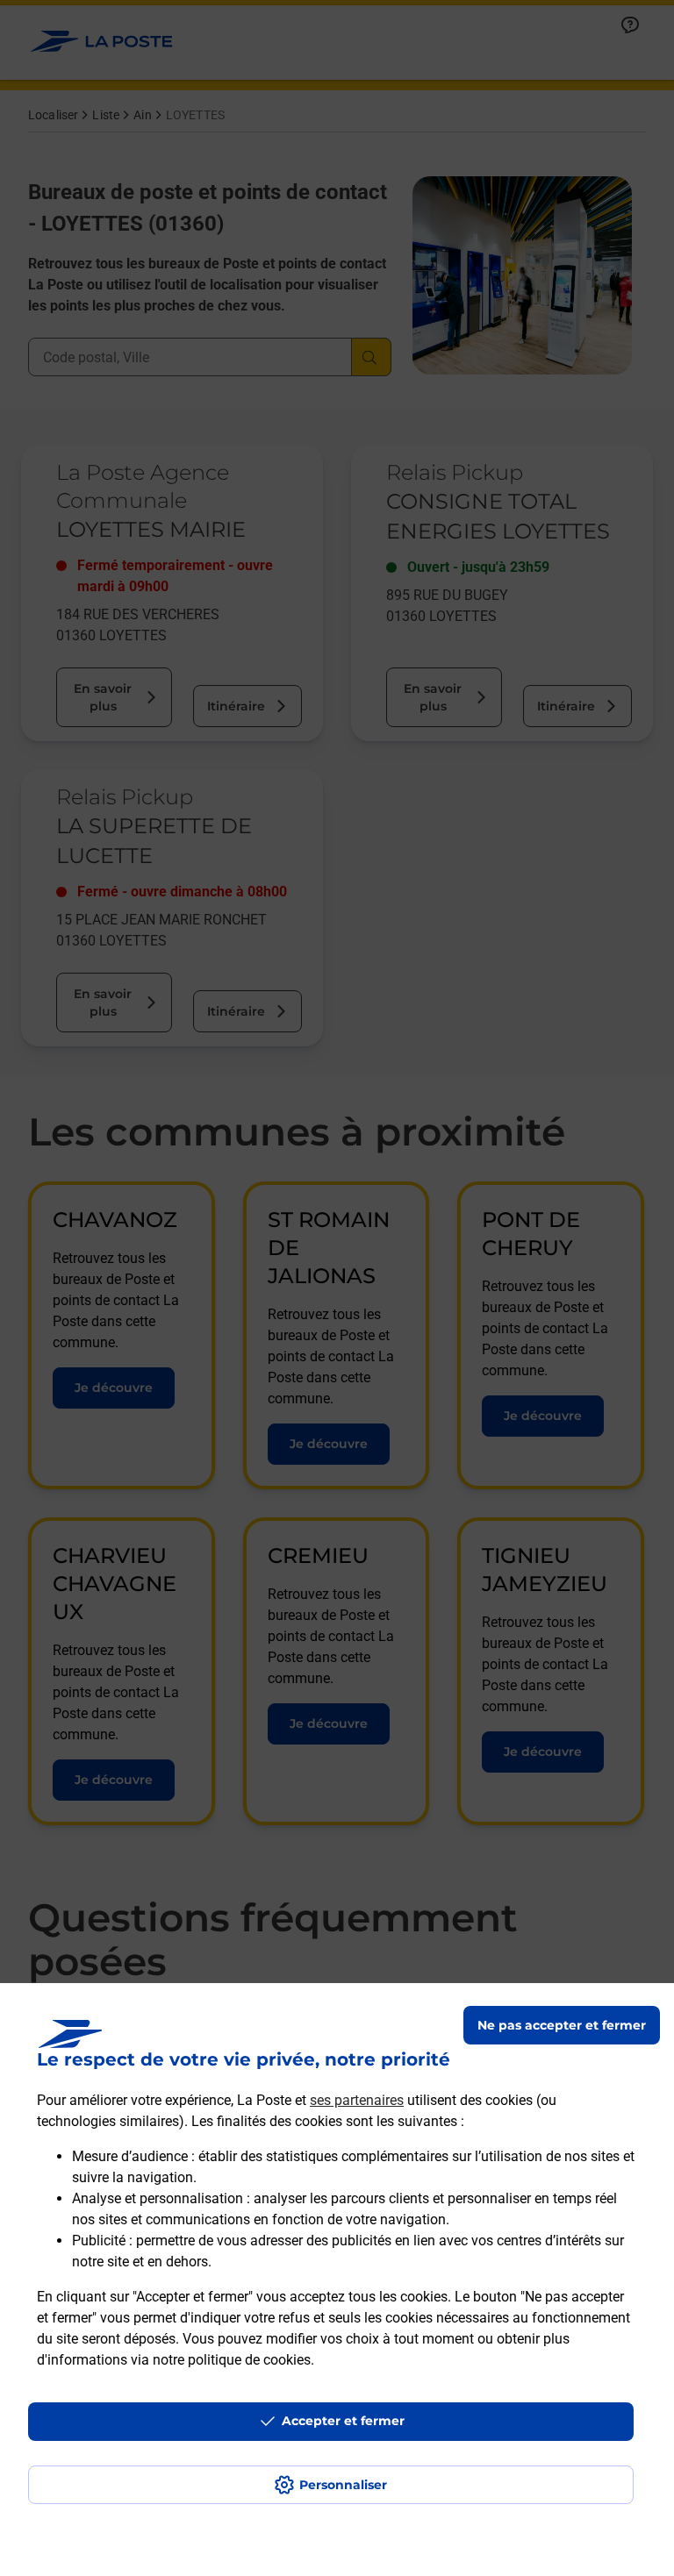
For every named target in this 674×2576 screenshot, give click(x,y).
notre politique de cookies (232, 2360)
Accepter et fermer (343, 2421)
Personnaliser (343, 2485)
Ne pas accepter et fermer (562, 2025)
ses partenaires (357, 2100)
